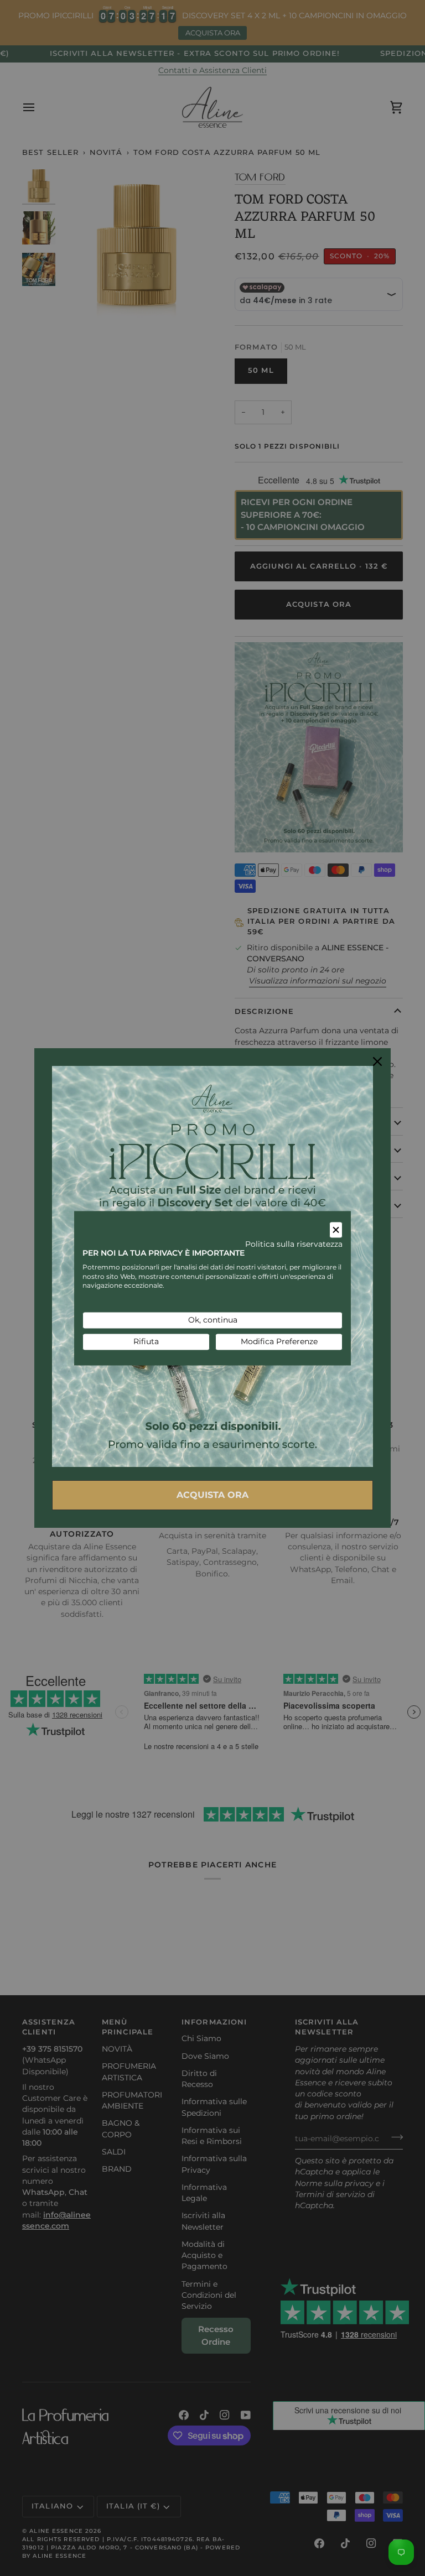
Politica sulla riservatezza (294, 1245)
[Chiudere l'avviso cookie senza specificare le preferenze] (336, 1230)
